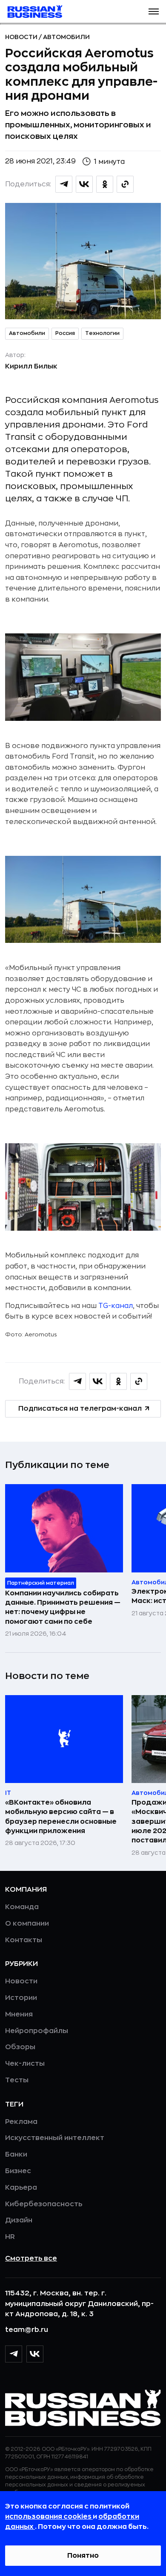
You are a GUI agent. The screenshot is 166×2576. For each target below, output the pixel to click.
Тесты (17, 2080)
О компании (27, 1924)
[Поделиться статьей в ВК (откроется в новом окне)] (84, 184)
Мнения (19, 2014)
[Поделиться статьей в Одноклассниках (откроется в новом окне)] (105, 184)
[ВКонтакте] (35, 2354)
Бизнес (18, 2171)
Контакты (24, 1940)
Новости (22, 37)
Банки (16, 2154)
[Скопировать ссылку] (125, 184)
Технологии (102, 333)
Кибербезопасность (44, 2204)
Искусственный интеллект (55, 2138)
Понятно (83, 2556)
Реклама (21, 2122)
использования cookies (49, 2517)
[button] (154, 11)
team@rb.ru (27, 2330)
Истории (21, 1998)
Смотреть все (31, 2258)
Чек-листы (25, 2064)
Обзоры (20, 2047)
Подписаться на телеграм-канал (80, 1409)
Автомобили (66, 37)
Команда (22, 1907)
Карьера (21, 2188)
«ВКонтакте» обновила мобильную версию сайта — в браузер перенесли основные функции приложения (61, 1817)
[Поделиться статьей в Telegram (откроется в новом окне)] (64, 184)
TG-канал (116, 1306)
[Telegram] (14, 2354)
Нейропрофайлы (37, 2031)
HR (10, 2237)
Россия (65, 333)
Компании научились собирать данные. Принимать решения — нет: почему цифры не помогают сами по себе (63, 1607)
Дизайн (19, 2220)
